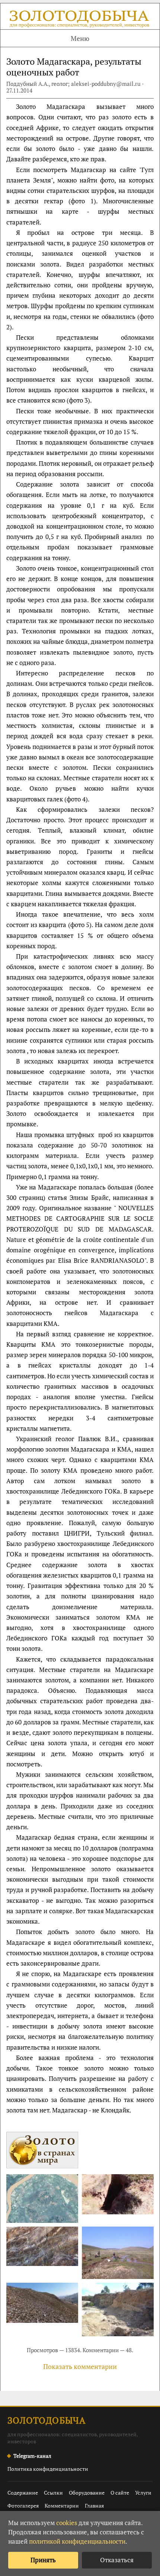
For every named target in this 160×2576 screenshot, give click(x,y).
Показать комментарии (80, 2366)
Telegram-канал (32, 2456)
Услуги (143, 2493)
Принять (43, 2560)
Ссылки (53, 2493)
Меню (80, 38)
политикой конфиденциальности (77, 2541)
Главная (94, 2506)
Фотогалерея (23, 2506)
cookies (67, 2523)
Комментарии (62, 2506)
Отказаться (117, 2560)
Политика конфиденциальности (48, 2469)
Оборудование (87, 2493)
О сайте (120, 2493)
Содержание (23, 2493)
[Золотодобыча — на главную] (80, 20)
